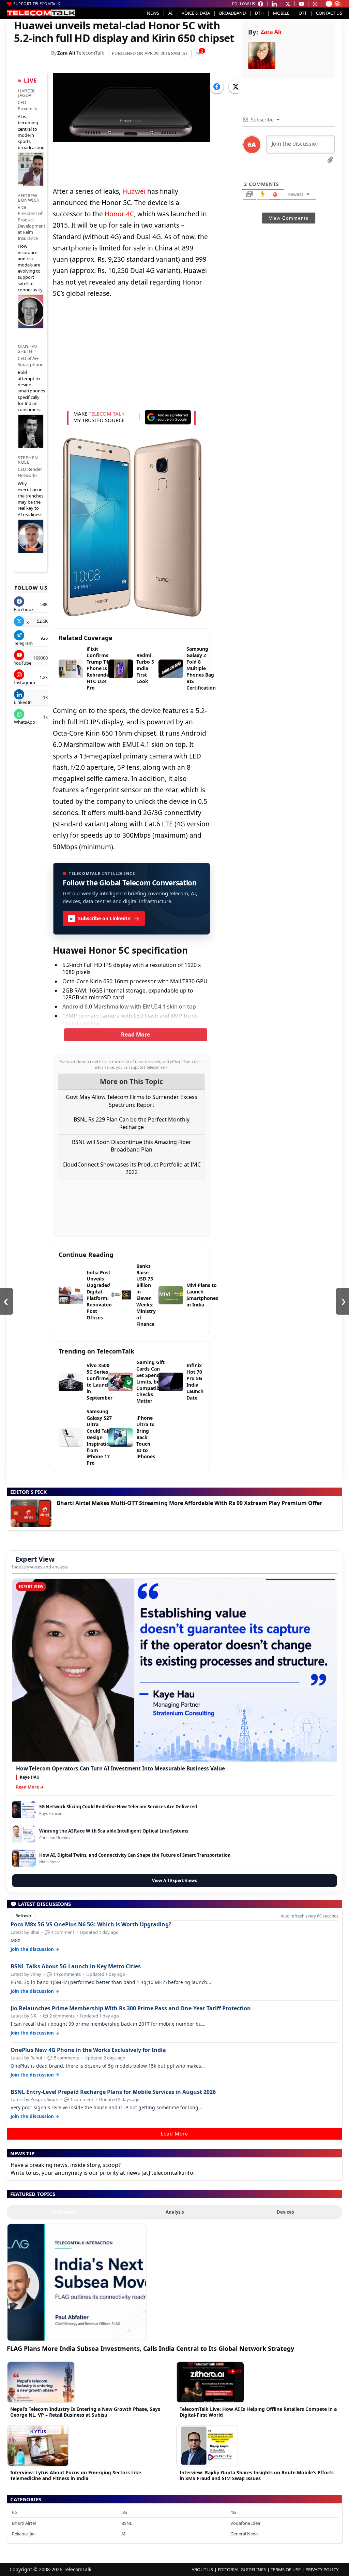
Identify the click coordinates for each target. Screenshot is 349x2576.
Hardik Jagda (26, 93)
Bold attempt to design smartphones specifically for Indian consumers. (31, 391)
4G (233, 2512)
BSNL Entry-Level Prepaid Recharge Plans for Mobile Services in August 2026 (113, 2092)
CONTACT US (329, 13)
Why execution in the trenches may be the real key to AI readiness (31, 499)
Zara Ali (66, 53)
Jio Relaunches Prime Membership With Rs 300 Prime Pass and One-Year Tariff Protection (131, 2008)
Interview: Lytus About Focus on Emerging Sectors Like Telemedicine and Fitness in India (76, 2475)
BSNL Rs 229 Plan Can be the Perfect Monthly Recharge (132, 1123)
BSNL (127, 2523)
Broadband (232, 13)
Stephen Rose (28, 460)
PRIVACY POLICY (322, 2570)
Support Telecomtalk (37, 4)
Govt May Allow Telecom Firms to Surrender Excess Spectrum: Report (132, 1101)
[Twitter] (236, 87)
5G (124, 2512)
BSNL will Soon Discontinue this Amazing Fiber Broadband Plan (132, 1146)
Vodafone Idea (245, 2523)
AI (170, 13)
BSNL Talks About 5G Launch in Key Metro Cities (76, 1966)
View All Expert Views (174, 1880)
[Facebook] (217, 87)
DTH (259, 13)
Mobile (281, 13)
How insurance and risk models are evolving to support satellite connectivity (30, 268)
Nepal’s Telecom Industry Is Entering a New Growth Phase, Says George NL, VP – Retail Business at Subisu (85, 2412)
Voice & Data (196, 13)
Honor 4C (119, 214)
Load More (174, 2134)
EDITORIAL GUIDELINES (242, 2570)
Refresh (23, 1916)
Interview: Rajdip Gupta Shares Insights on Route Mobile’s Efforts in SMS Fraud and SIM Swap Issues (257, 2475)
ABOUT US (202, 2570)
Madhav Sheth (27, 349)
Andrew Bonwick (29, 198)
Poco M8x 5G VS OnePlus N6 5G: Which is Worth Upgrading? (91, 1924)
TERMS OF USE (286, 2570)
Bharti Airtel (24, 2523)
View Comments (289, 218)
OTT (303, 13)
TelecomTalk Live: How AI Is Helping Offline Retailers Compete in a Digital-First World (258, 2412)
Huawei (134, 191)
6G (15, 2512)
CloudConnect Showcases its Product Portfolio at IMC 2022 (132, 1168)
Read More (135, 1034)
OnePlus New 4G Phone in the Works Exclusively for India (88, 2050)
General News (244, 2534)
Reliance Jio (23, 2534)
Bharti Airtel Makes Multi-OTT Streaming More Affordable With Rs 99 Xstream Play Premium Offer (189, 1503)
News (153, 13)
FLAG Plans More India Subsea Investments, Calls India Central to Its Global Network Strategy (150, 2348)
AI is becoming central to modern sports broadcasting (31, 132)
